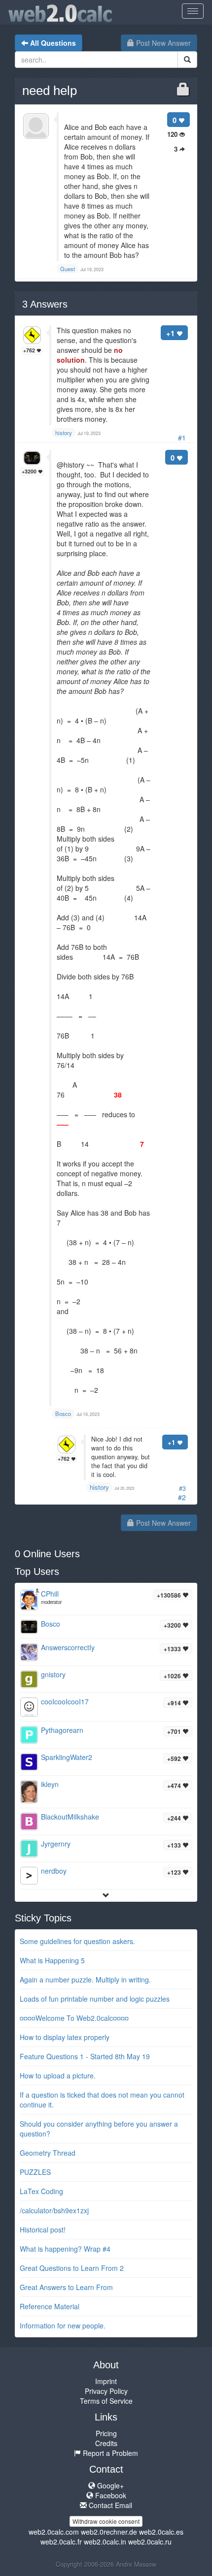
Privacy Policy (106, 2391)
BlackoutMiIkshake (70, 1817)
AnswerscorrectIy (68, 1647)
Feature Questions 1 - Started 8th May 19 (85, 2056)
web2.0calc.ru (150, 2542)
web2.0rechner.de (109, 2532)
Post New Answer (162, 43)
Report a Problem (109, 2453)
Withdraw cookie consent (106, 2521)
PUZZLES (35, 2172)
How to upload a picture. (58, 2075)
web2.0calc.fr (61, 2542)
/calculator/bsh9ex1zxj (54, 2210)
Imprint (106, 2381)
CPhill (50, 1594)
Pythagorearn (62, 1730)
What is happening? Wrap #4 (65, 2249)
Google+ (109, 2485)
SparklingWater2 (67, 1757)
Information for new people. (63, 2325)
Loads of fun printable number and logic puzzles (95, 1999)
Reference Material (50, 2306)
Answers (45, 304)
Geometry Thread (48, 2153)
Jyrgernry (56, 1844)
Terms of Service (106, 2401)
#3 (182, 1488)
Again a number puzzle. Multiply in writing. (85, 1979)
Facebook (110, 2495)
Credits (106, 2443)
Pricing (106, 2433)
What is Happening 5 (52, 1960)
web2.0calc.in (105, 2542)
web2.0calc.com (54, 2532)
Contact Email (109, 2505)
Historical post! (43, 2230)
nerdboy (54, 1871)
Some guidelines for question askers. (77, 1941)
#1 (182, 438)
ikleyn (50, 1784)
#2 (182, 1497)
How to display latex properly (65, 2037)
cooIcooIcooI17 (65, 1701)
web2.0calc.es (161, 2532)
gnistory (53, 1674)
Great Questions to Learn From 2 (72, 2268)
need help (50, 91)
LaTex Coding (41, 2191)
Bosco (51, 1624)
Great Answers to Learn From (66, 2287)
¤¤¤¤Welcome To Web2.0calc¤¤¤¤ (74, 2018)
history (99, 1487)
